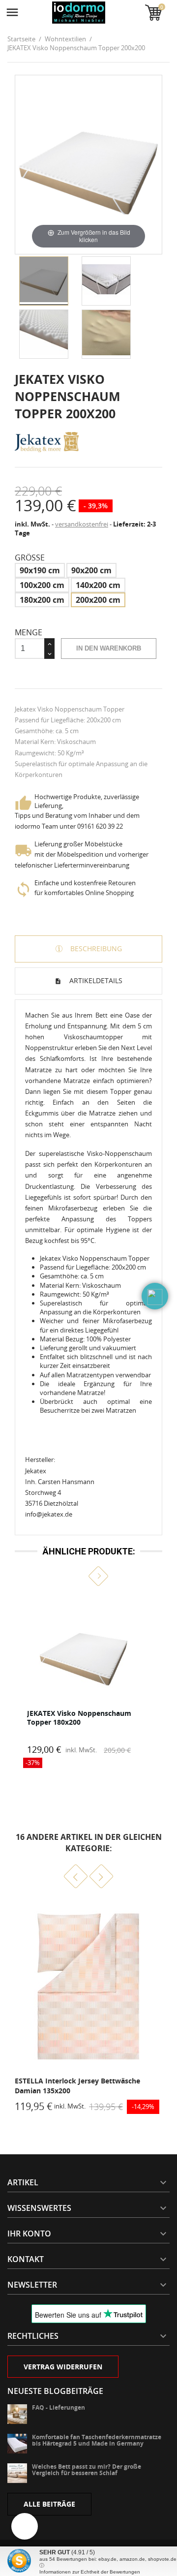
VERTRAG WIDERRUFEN (63, 2367)
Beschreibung (95, 948)
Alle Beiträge (49, 2504)
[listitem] (88, 1682)
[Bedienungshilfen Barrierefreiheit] (25, 2526)
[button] (79, 1576)
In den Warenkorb (109, 648)
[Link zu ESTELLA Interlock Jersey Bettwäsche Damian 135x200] (88, 1986)
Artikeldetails (95, 980)
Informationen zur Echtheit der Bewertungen (90, 2572)
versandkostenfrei (82, 524)
